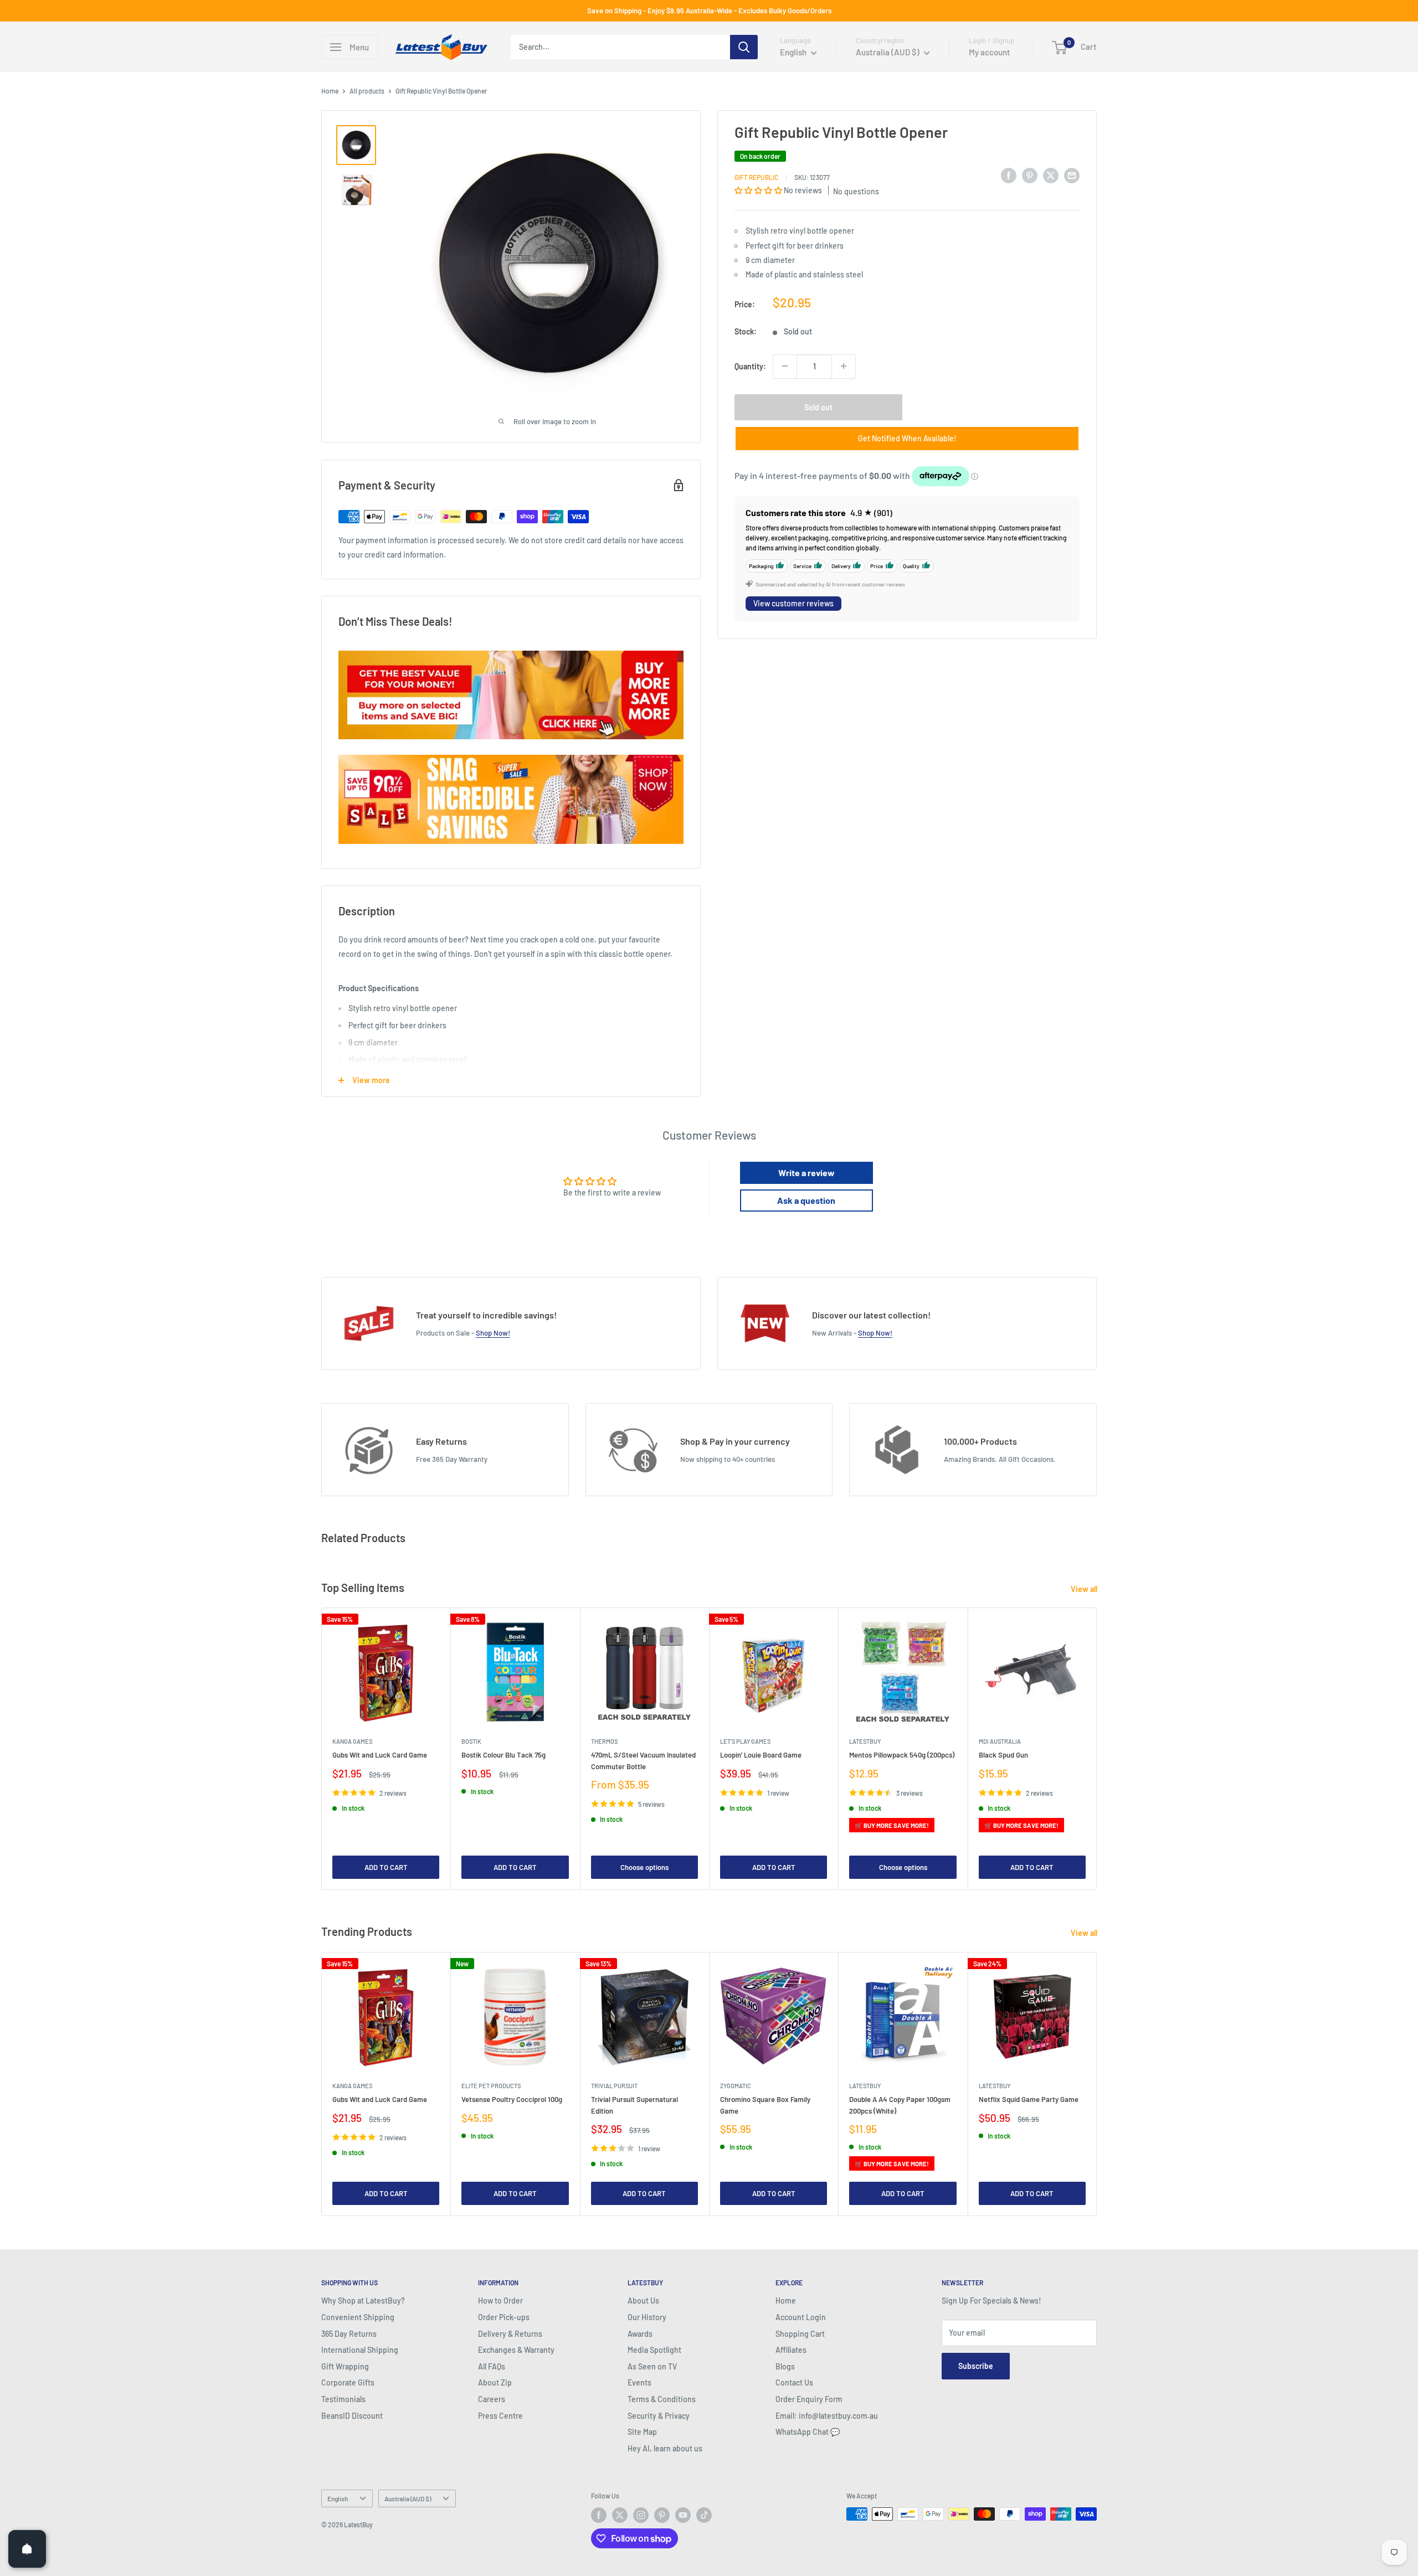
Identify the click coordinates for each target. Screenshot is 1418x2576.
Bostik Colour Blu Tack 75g (504, 1755)
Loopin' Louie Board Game (761, 1755)
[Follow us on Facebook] (599, 2515)
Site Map (642, 2432)
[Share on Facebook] (1009, 175)
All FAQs (492, 2366)
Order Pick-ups (504, 2317)
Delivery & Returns (510, 2334)
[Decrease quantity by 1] (785, 366)
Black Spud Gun (1003, 1755)
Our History (647, 2317)
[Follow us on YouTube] (683, 2515)
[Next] (1097, 1749)
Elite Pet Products (491, 2086)
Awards (640, 2334)
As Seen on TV (652, 2366)
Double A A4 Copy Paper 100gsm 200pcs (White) (900, 2105)
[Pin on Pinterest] (1030, 175)
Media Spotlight (654, 2350)
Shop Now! (493, 1333)
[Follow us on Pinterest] (662, 2515)
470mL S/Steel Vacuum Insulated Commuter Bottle (643, 1761)
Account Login (801, 2317)
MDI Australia (1000, 1742)
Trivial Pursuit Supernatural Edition (634, 2105)
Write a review (806, 1173)
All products (367, 91)
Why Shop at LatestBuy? (363, 2301)
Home (330, 91)
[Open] (27, 2549)
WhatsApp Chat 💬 (808, 2432)
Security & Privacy (659, 2416)
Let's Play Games (745, 1742)
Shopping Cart (800, 2334)
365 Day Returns (349, 2334)
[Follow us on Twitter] (620, 2515)
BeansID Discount (352, 2416)
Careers (492, 2399)
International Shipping (360, 2350)
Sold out (818, 407)
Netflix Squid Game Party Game (1029, 2099)
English (338, 2498)
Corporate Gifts (348, 2382)
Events (639, 2382)
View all (1085, 1589)
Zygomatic (736, 2086)
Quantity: (750, 366)
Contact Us (794, 2382)
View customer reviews (793, 603)
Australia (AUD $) (408, 2498)
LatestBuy (865, 1742)
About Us (643, 2301)
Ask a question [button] (806, 1200)
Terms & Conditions (662, 2399)
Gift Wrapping (345, 2366)
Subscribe (976, 2366)
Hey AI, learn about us (665, 2448)
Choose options (644, 1867)
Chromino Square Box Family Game (765, 2105)
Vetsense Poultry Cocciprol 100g (512, 2099)
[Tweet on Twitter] (1051, 175)
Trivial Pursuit (614, 2086)
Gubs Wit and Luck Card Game (380, 1755)
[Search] (744, 47)
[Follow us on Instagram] (641, 2515)
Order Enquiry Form (809, 2399)
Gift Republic (756, 177)
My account (990, 52)
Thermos (604, 1742)
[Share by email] (1072, 175)
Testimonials (343, 2399)
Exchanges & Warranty (516, 2350)
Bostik (471, 1742)
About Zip (495, 2382)
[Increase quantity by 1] (844, 366)
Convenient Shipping (358, 2317)
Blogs (785, 2366)
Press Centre (500, 2416)
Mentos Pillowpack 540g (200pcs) (902, 1755)
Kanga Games (352, 1742)
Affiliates (791, 2350)
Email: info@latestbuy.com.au (827, 2416)
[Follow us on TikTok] (704, 2515)
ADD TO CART (386, 1867)
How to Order (500, 2301)
